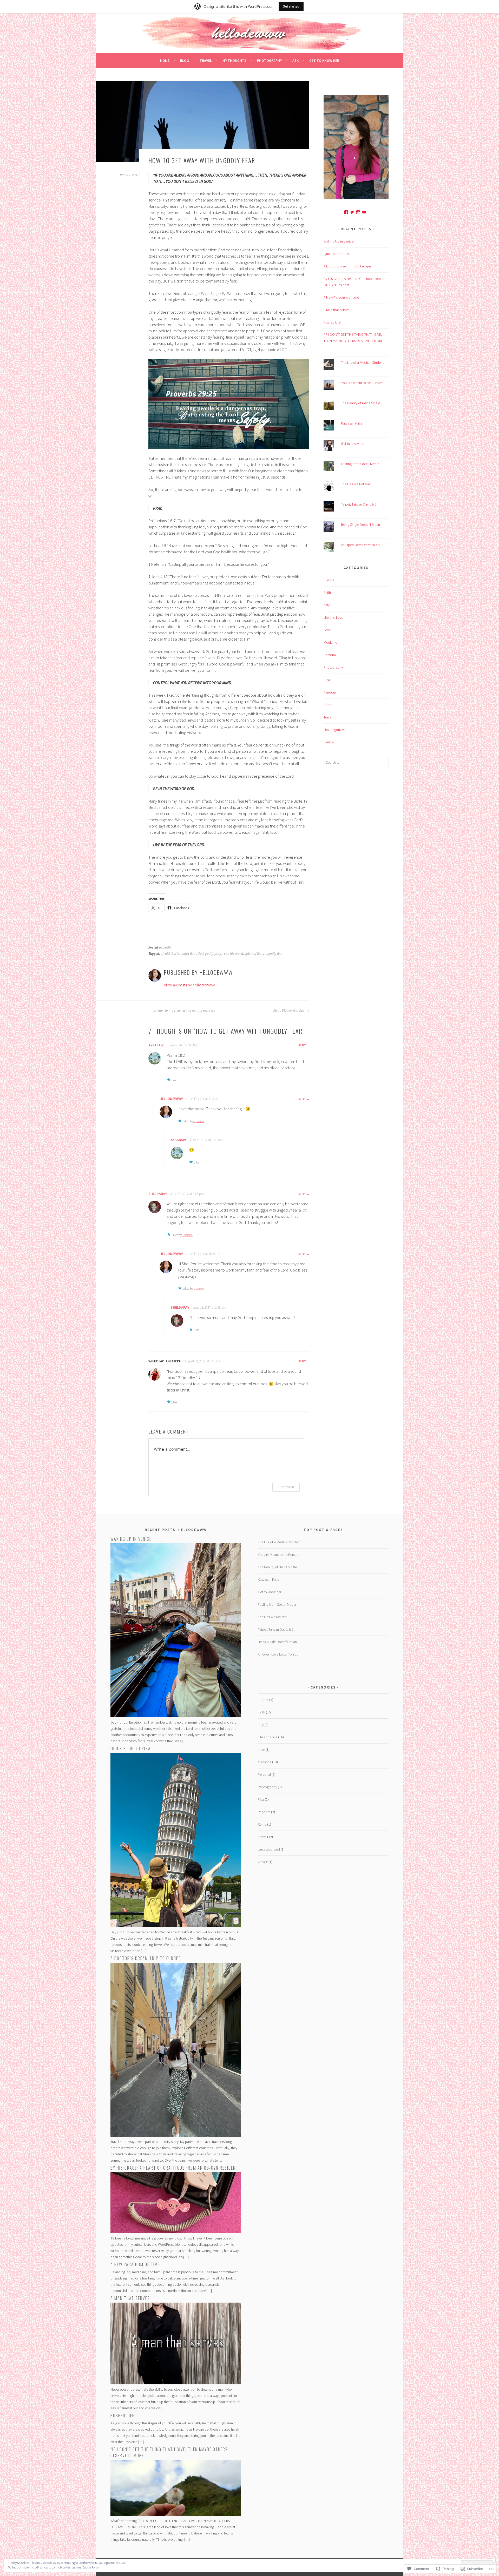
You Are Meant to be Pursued (362, 383)
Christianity (180, 954)
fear (193, 954)
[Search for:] (356, 762)
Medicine (330, 642)
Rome (328, 705)
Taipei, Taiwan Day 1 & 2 (359, 504)
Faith (167, 947)
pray (218, 954)
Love (327, 630)
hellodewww (171, 1099)
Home (165, 60)
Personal (330, 655)
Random (330, 692)
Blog (185, 60)
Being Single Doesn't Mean (360, 524)
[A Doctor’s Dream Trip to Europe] (176, 2135)
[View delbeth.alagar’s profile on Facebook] (346, 212)
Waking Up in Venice (339, 241)
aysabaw (156, 1045)
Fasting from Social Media (360, 464)
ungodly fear (274, 954)
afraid (165, 954)
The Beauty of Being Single (360, 403)
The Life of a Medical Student (362, 362)
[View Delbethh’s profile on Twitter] (352, 212)
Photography (269, 60)
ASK (296, 60)
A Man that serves (336, 310)
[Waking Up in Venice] (176, 1716)
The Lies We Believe (355, 484)
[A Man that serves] (176, 2383)
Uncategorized (335, 730)
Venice (329, 742)
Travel (206, 60)
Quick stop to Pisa (337, 254)
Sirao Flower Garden (289, 1011)
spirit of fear (254, 954)
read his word (233, 954)
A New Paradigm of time (341, 297)
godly (209, 954)
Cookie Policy (91, 2567)
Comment (286, 1487)
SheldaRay (158, 1194)
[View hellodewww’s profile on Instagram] (358, 212)
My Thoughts (234, 60)
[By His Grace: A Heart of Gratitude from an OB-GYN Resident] (176, 2232)
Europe (329, 580)
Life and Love (333, 617)
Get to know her (324, 60)
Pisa (327, 680)
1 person (199, 1121)
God (201, 954)
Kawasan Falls (352, 423)
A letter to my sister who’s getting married (184, 1011)
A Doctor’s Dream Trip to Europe (347, 266)
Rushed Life (332, 322)
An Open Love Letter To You (361, 545)
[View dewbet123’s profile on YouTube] (364, 212)
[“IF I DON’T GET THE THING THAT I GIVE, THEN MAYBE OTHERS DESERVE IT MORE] (176, 2514)
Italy (327, 605)
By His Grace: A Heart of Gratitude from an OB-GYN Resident (174, 2168)
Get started (291, 6)
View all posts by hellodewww (189, 985)
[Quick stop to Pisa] (176, 1926)
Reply (302, 1045)
